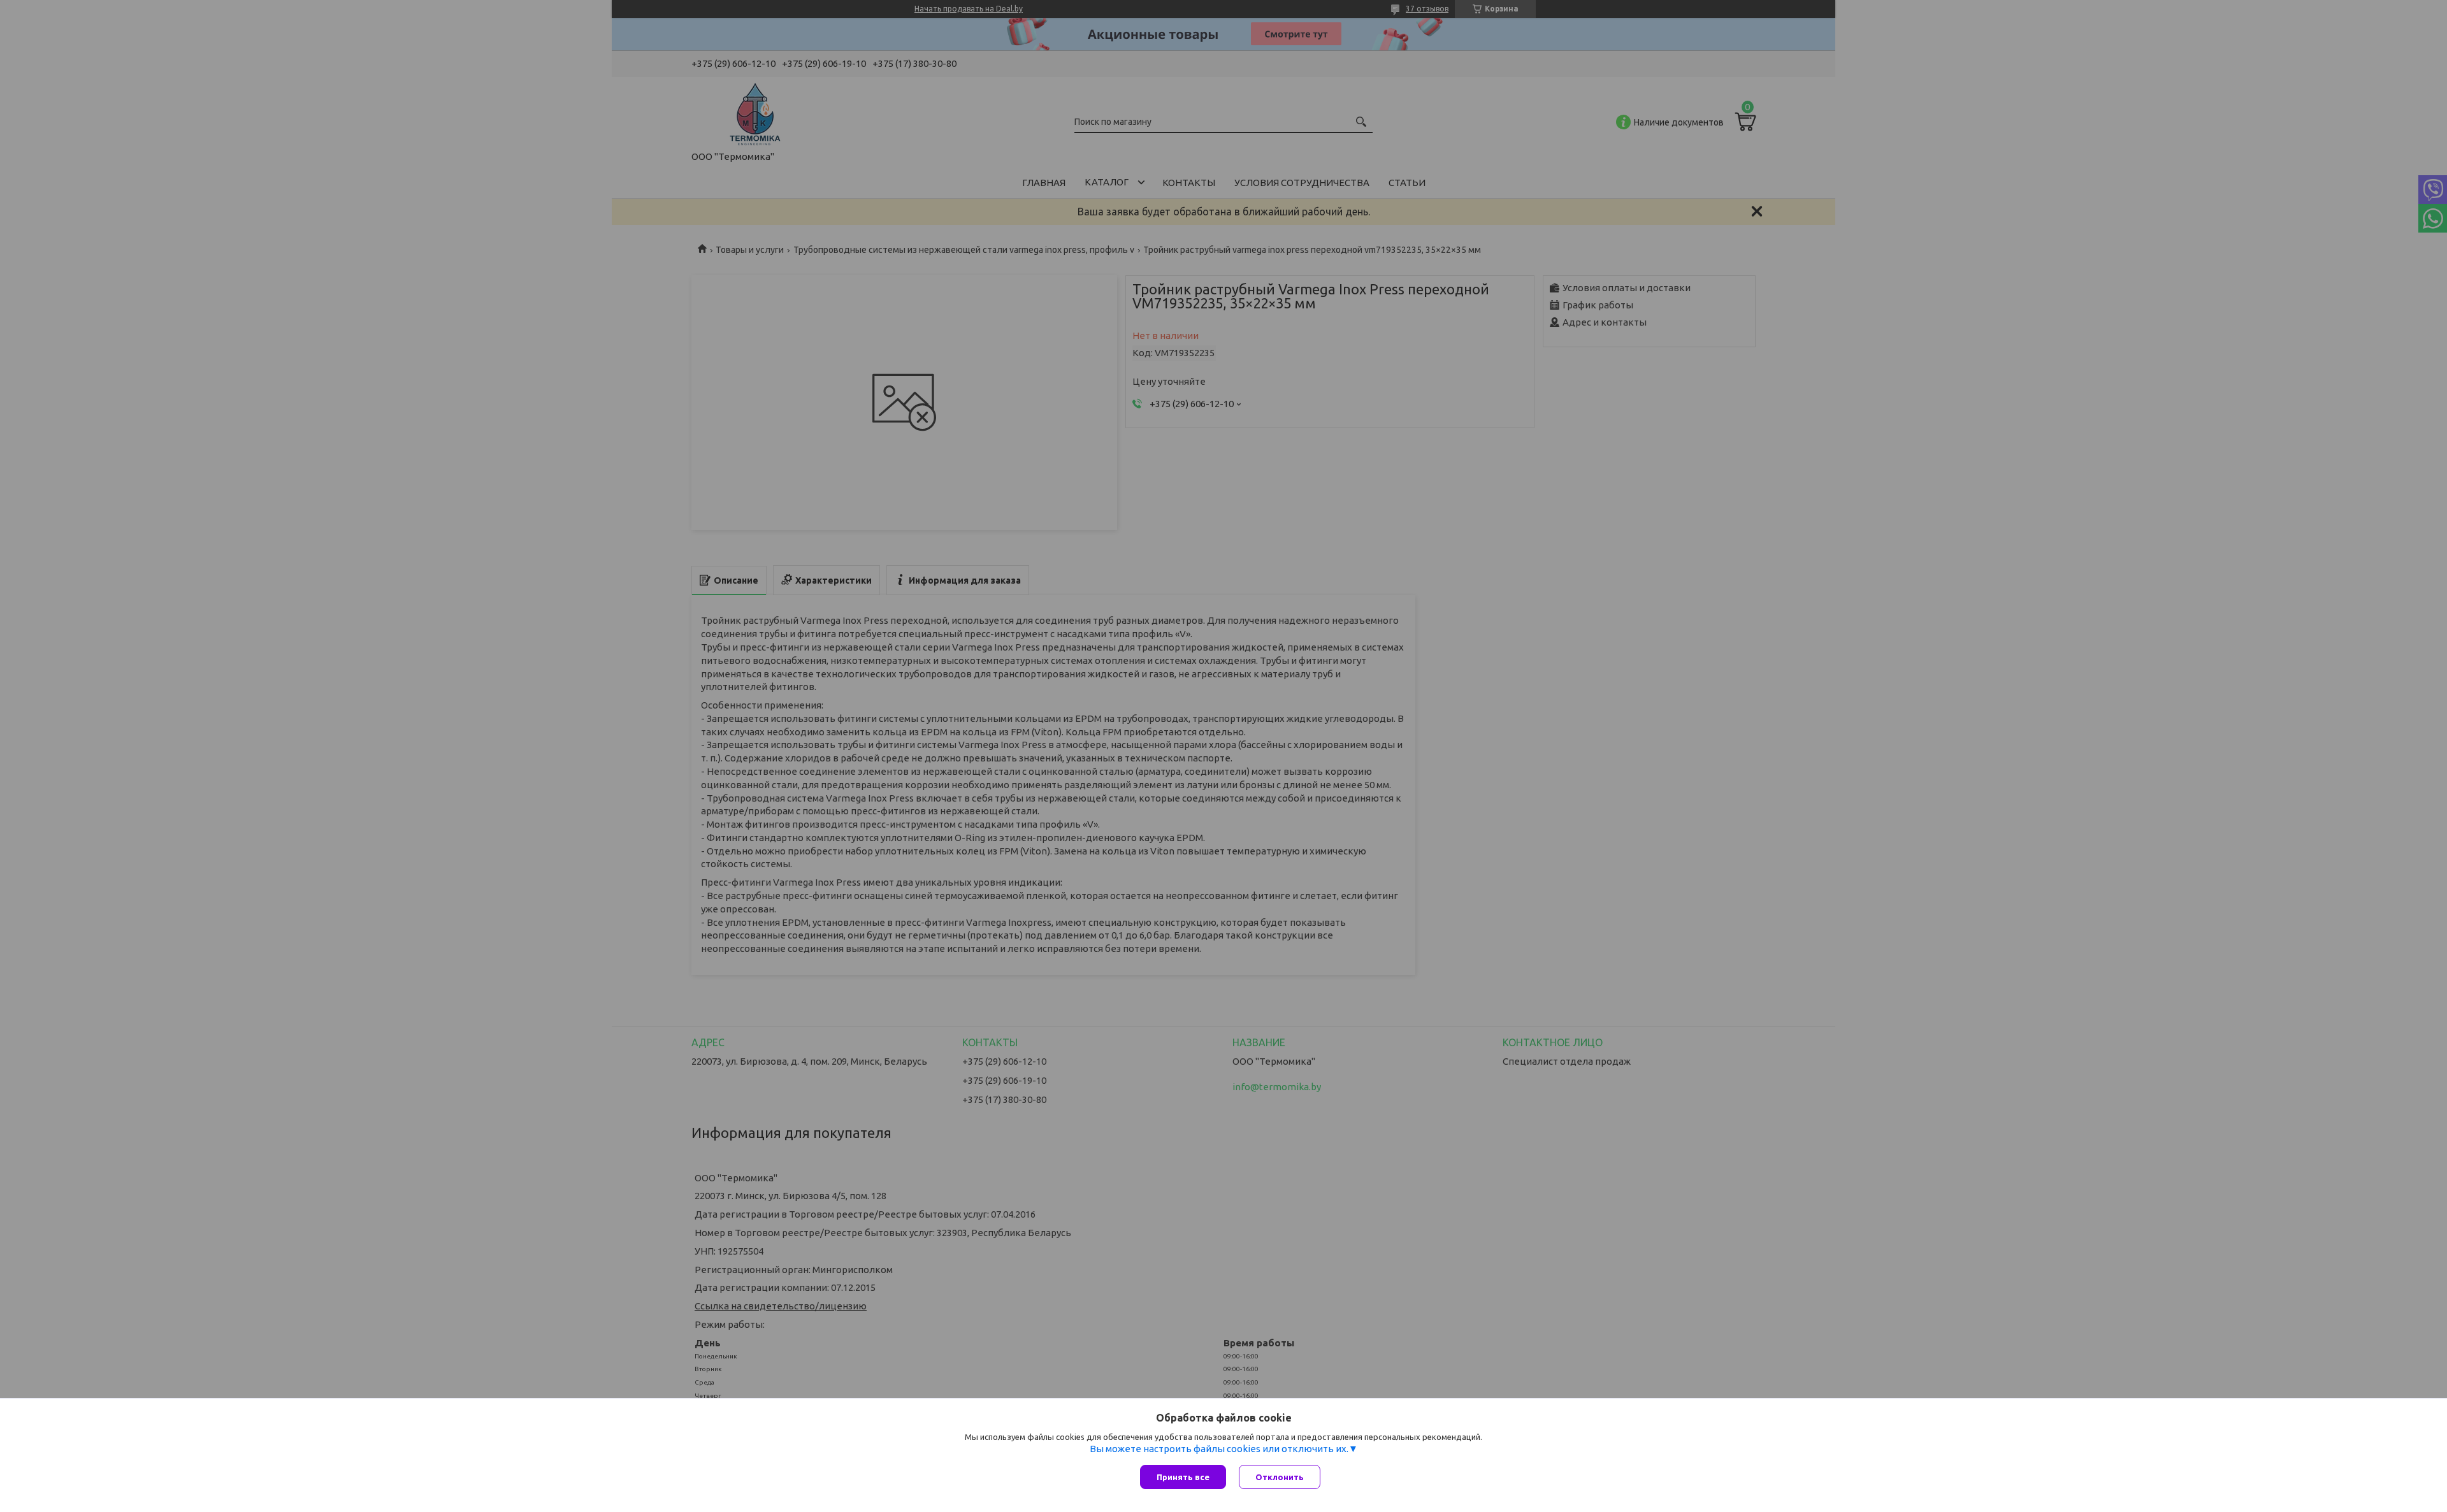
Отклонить (1280, 1477)
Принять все (1183, 1477)
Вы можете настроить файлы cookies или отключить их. (1219, 1449)
